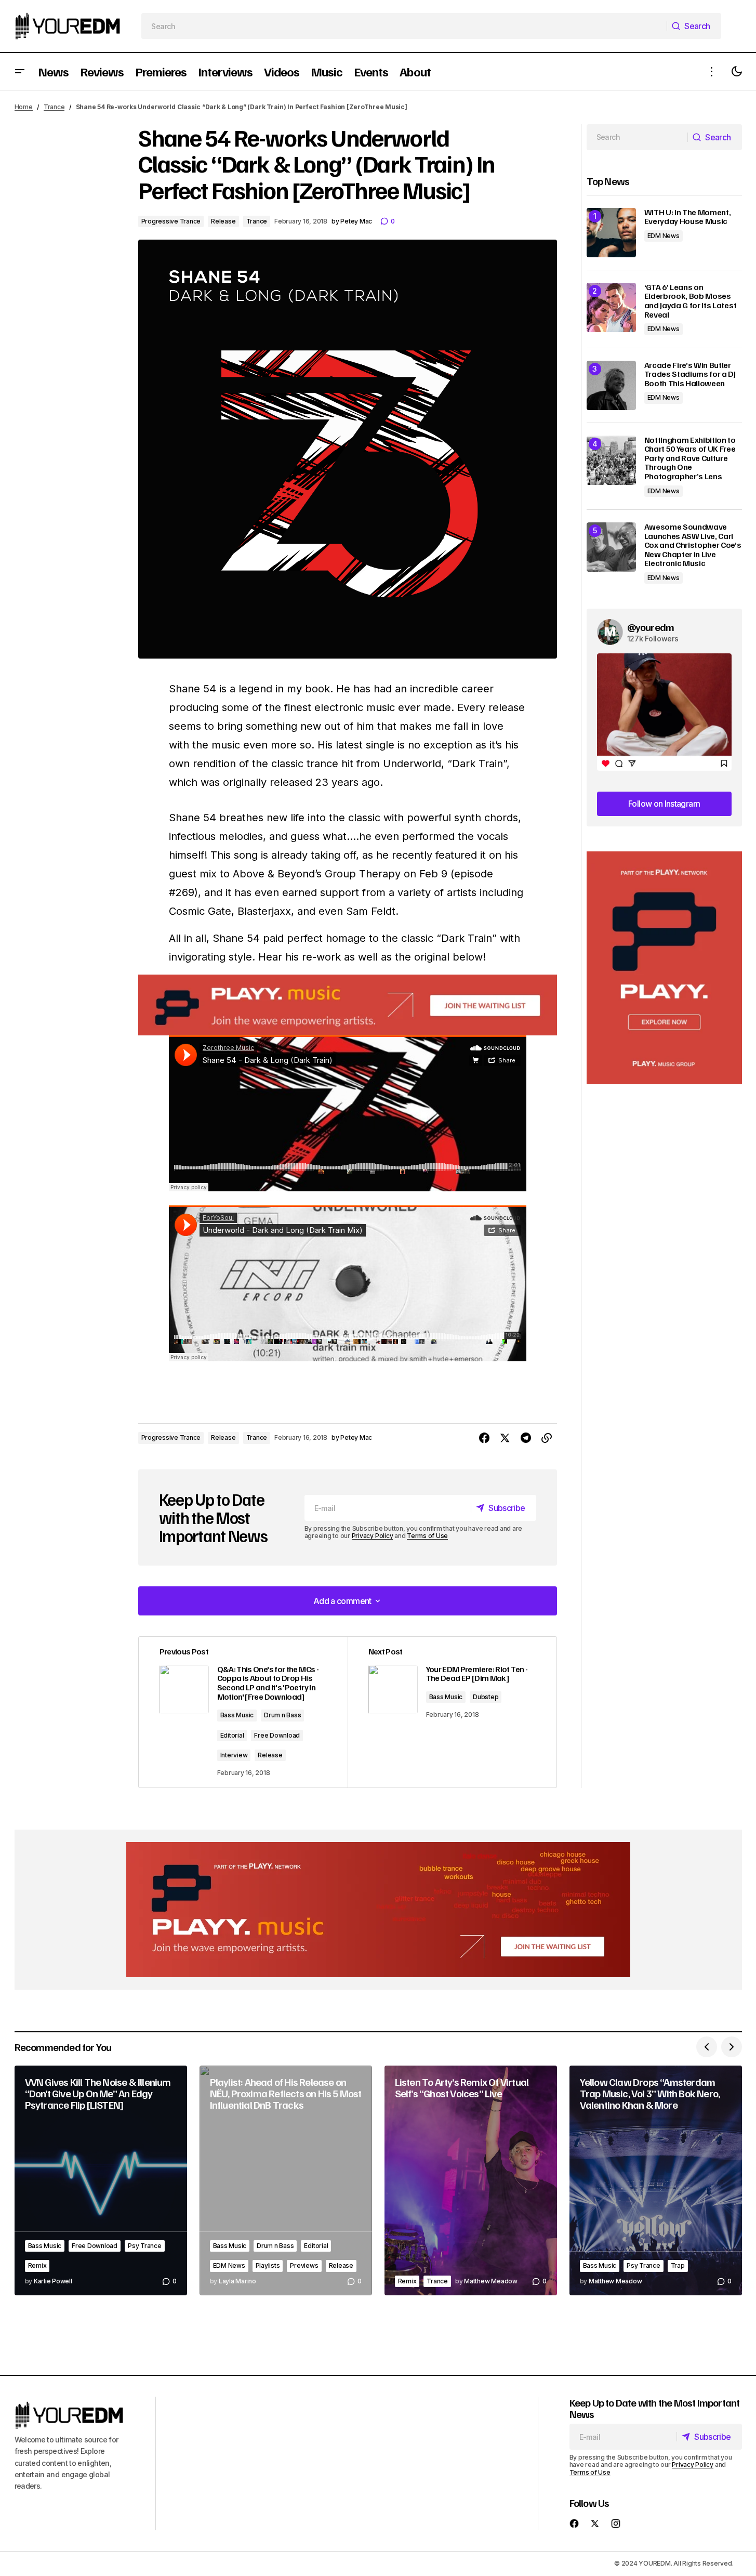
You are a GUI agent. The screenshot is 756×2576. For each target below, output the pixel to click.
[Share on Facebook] (484, 1438)
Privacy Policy (373, 1536)
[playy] (348, 1005)
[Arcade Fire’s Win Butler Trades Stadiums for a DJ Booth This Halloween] (611, 385)
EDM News (664, 236)
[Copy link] (547, 1438)
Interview (234, 1755)
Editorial (232, 1735)
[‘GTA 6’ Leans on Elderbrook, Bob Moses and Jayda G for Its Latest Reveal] (611, 307)
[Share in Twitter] (505, 1438)
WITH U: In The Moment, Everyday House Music (688, 217)
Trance (54, 107)
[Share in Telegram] (526, 1438)
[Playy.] (378, 1910)
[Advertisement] (664, 968)
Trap (678, 2265)
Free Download (277, 1735)
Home (24, 107)
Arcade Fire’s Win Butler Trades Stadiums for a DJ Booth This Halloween (690, 374)
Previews (304, 2265)
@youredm (651, 627)
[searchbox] (404, 26)
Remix (37, 2265)
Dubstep (486, 1697)
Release (223, 221)
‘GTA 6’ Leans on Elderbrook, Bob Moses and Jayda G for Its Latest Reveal (691, 301)
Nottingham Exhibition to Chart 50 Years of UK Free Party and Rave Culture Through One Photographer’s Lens (690, 458)
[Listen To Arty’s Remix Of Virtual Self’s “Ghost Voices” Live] (471, 2181)
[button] (20, 71)
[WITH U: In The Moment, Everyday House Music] (611, 233)
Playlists (268, 2265)
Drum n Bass (282, 1715)
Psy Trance (145, 2246)
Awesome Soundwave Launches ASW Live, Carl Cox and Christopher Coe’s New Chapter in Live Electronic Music (693, 545)
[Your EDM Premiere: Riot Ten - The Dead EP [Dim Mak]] (452, 1712)
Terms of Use (427, 1536)
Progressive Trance (171, 221)
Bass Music (237, 1715)
